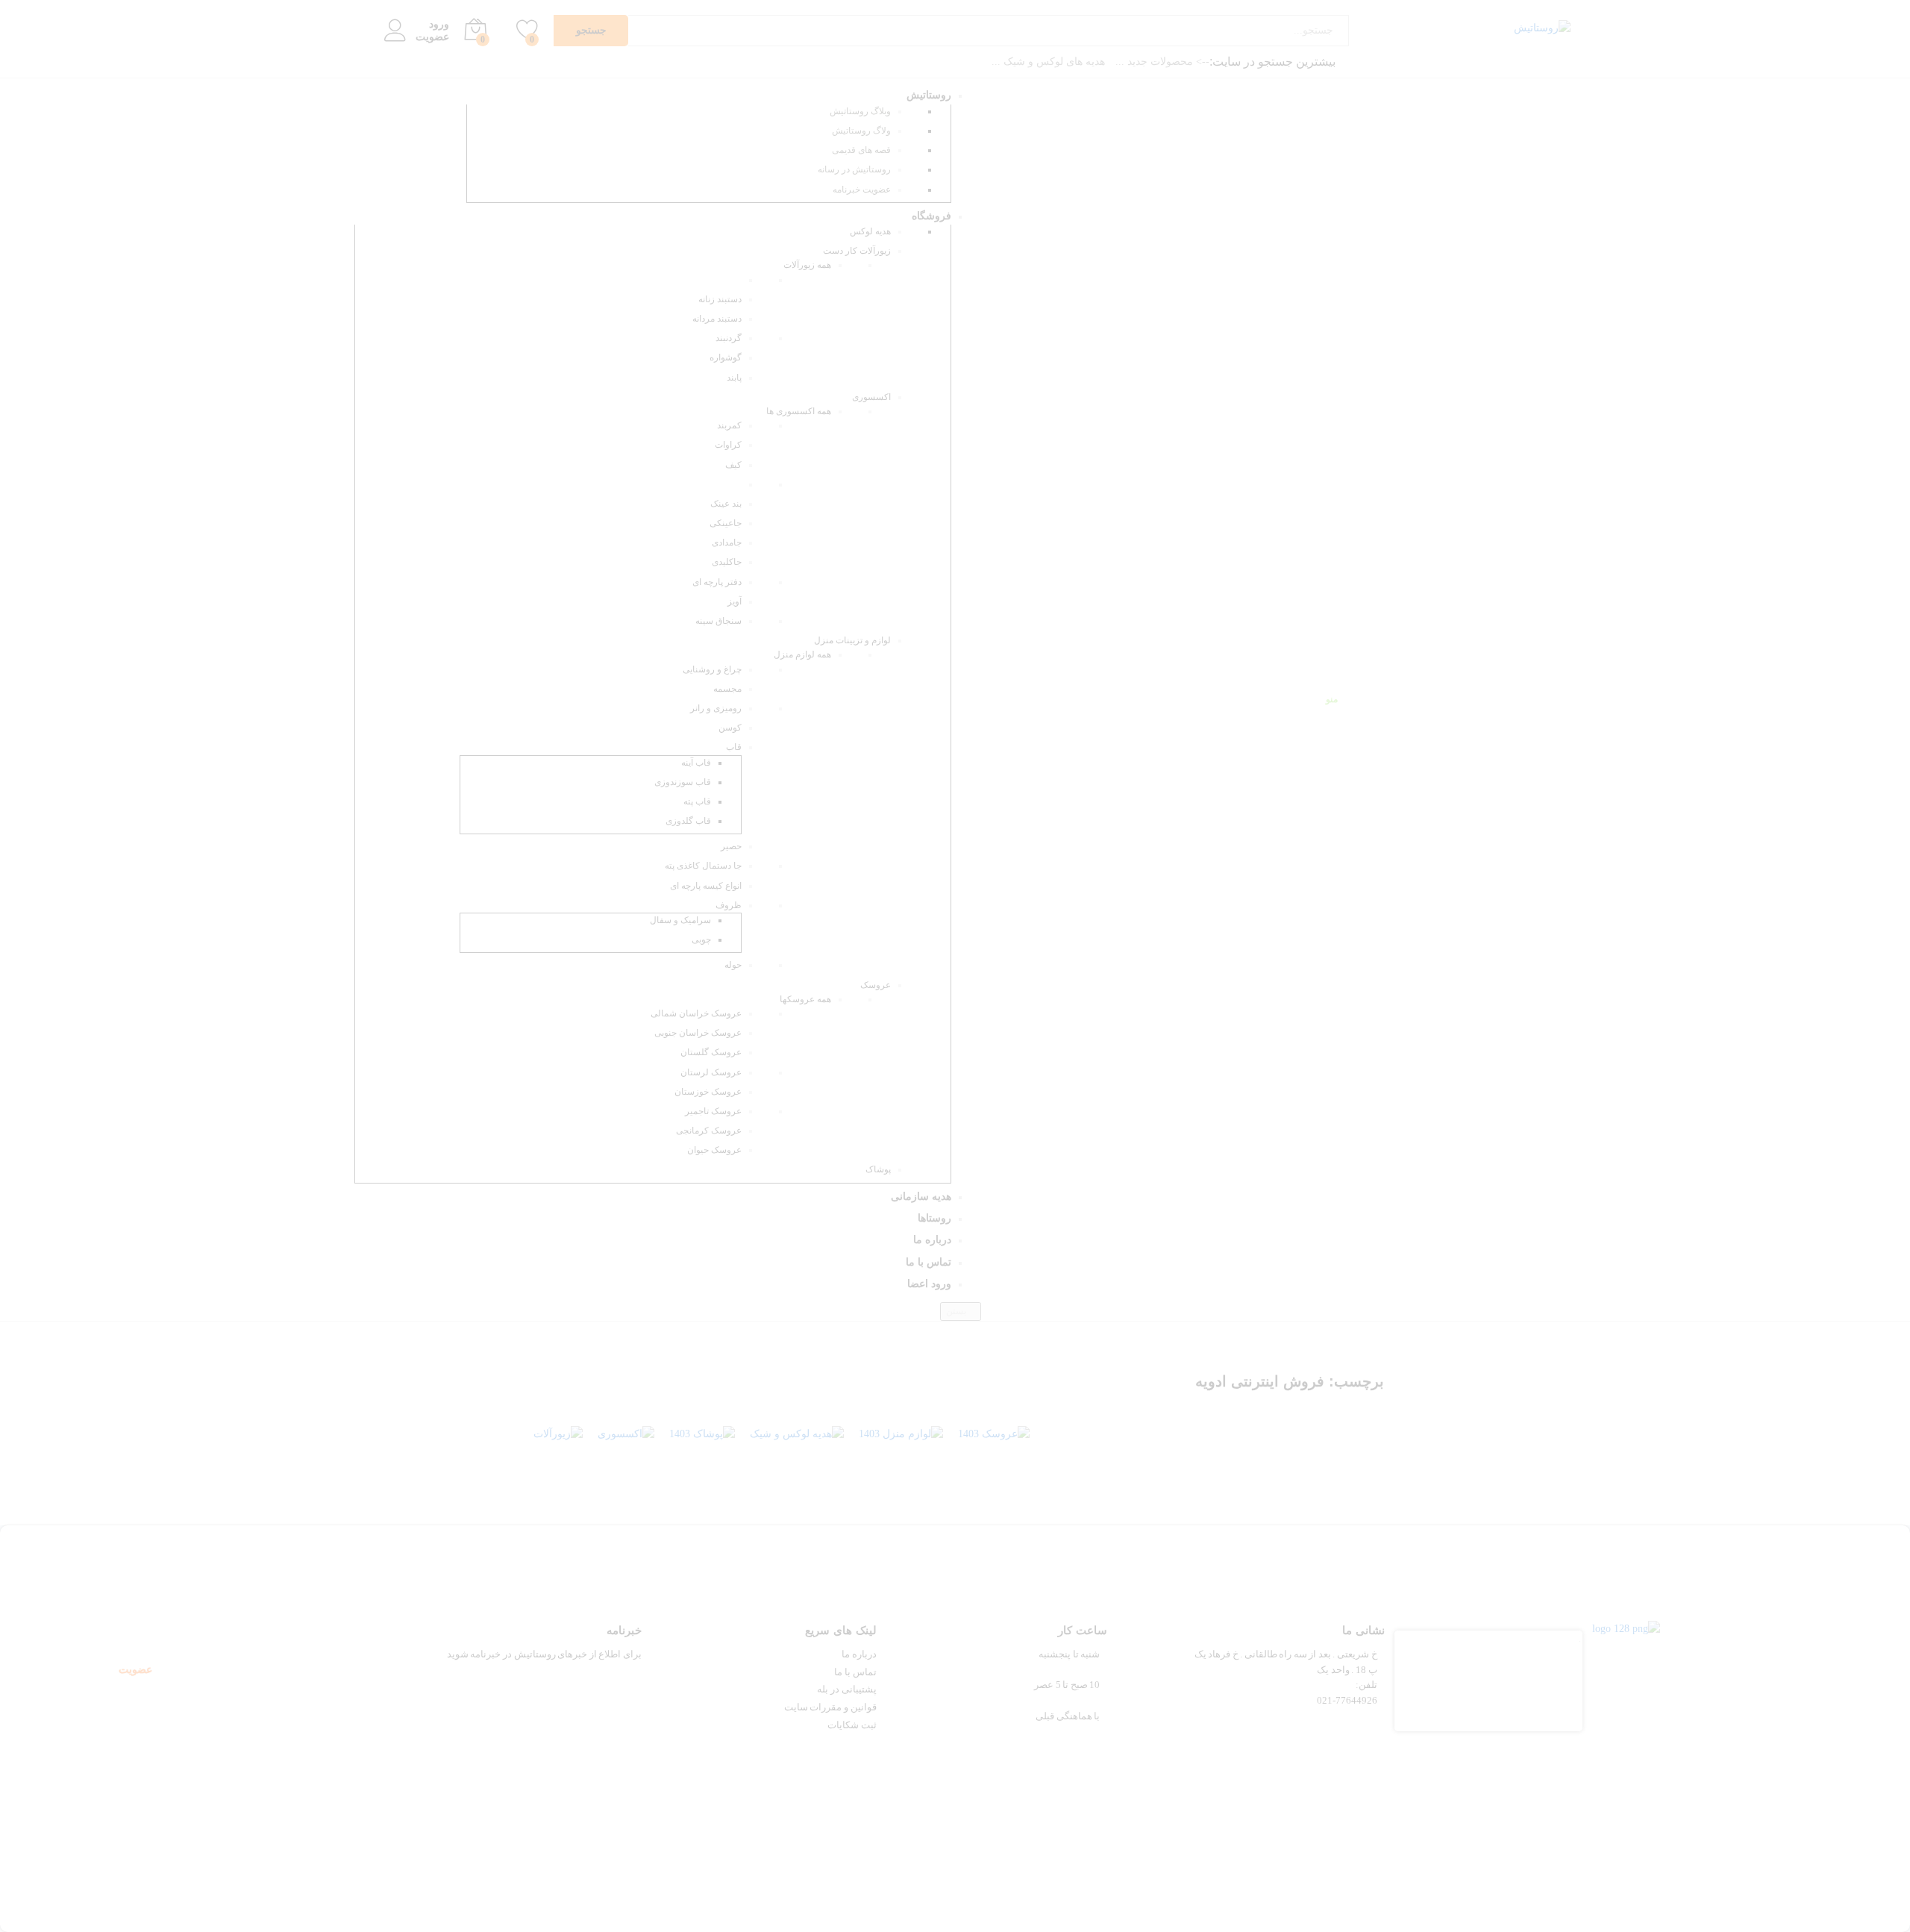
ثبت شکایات (852, 1725)
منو (1332, 699)
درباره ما (859, 1654)
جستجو (591, 30)
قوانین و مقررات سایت (830, 1707)
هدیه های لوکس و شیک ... (1048, 62)
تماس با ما (855, 1672)
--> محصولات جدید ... (1162, 62)
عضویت (432, 37)
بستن (957, 1311)
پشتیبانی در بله (846, 1689)
